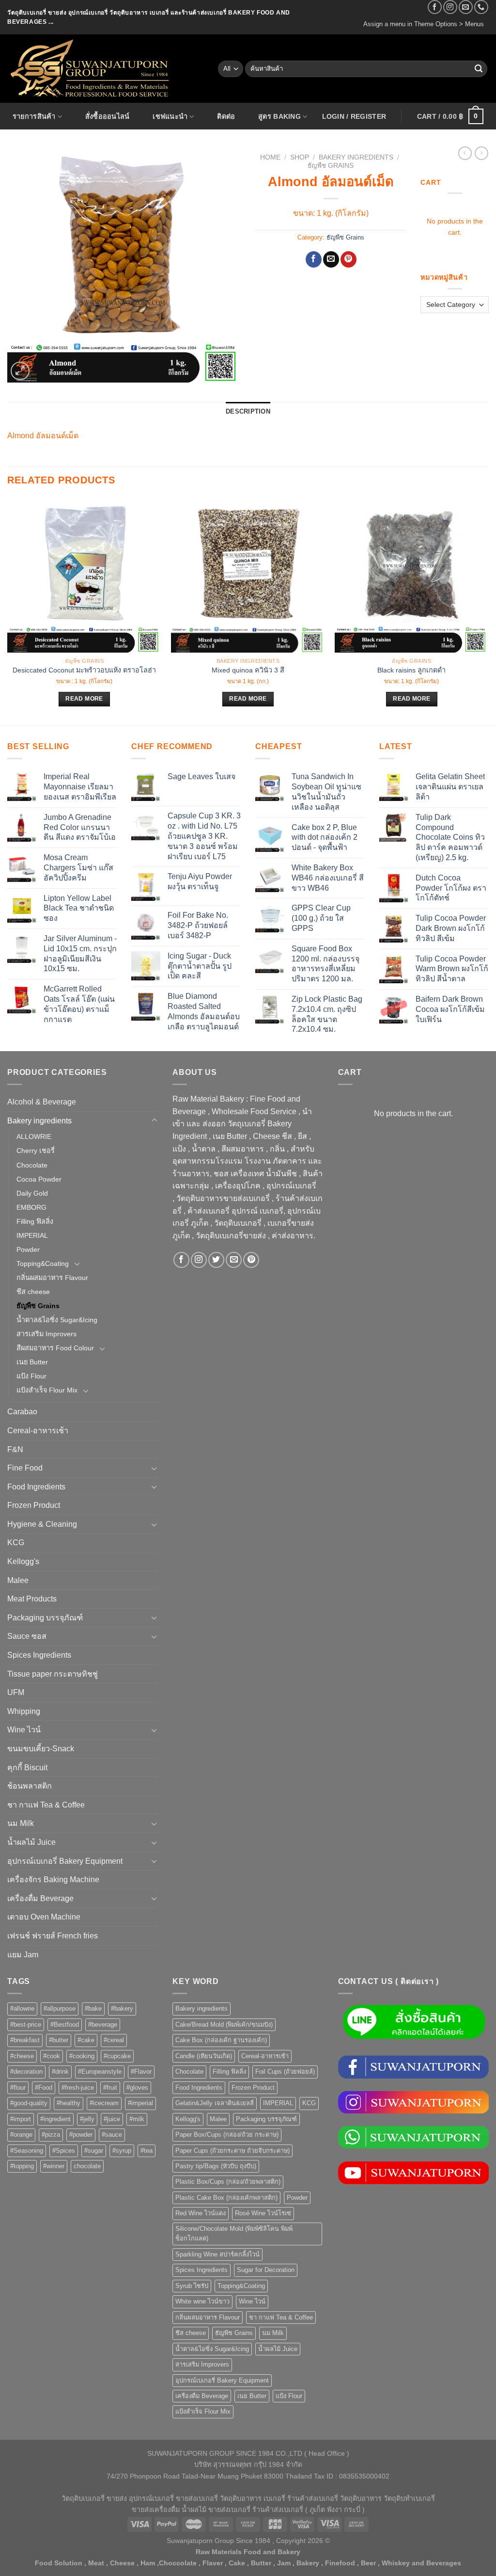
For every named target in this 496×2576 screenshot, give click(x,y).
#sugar (94, 2151)
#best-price (26, 2024)
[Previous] (8, 611)
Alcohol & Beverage (42, 1102)
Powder (28, 1249)
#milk (137, 2119)
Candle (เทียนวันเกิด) (204, 2056)
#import (21, 2119)
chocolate (87, 2166)
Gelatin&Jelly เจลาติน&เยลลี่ (215, 2103)
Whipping (24, 1711)
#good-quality (29, 2103)
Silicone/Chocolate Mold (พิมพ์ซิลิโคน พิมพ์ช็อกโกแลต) (234, 2233)
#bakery (122, 2008)
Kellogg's (23, 1561)
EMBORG (31, 1207)
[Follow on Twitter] (216, 1260)
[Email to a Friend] (331, 259)
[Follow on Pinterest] (251, 1260)
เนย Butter (32, 1362)
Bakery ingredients (356, 157)
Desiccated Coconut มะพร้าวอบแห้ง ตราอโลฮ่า (84, 670)
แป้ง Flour (31, 1376)
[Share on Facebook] (314, 259)
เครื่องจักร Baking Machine (53, 1880)
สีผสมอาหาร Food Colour (55, 1348)
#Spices (64, 2151)
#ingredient (55, 2119)
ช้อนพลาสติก (30, 1786)
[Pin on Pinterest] (349, 259)
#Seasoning (27, 2151)
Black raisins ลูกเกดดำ (411, 670)
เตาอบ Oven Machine (44, 1917)
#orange (21, 2135)
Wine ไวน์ (24, 1730)
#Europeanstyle (100, 2072)
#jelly (87, 2119)
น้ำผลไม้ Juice (31, 1842)
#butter (59, 2040)
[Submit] (479, 69)
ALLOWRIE (34, 1136)
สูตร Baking (279, 116)
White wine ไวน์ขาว (202, 2301)
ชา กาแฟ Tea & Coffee (46, 1805)
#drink (60, 2072)
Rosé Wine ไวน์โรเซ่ (263, 2213)
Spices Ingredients (39, 1655)
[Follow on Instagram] (450, 7)
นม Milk (21, 1823)
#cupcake (117, 2056)
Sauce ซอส (27, 1636)
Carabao (22, 1412)
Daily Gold (32, 1193)
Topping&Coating (43, 1264)
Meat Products (32, 1599)
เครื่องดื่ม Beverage (40, 1898)
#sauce (112, 2135)
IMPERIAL (32, 1235)
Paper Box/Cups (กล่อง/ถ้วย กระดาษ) (227, 2135)
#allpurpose (60, 2008)
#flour (18, 2088)
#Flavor (141, 2072)
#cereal (114, 2040)
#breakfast (25, 2040)
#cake (86, 2040)
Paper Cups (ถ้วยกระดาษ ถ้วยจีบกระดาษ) (232, 2151)
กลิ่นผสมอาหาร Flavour (52, 1278)
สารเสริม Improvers (46, 1334)
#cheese (22, 2056)
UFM (16, 1692)
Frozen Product (34, 1505)
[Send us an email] (466, 7)
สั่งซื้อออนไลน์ (108, 116)
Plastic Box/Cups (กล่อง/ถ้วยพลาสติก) (228, 2182)
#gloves (137, 2088)
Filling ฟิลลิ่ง (35, 1221)
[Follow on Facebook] (435, 7)
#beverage (103, 2024)
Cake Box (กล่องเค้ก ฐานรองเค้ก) (221, 2040)
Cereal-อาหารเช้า (38, 1431)
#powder (81, 2135)
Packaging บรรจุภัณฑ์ (45, 1618)
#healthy (69, 2103)
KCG (16, 1543)
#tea (147, 2151)
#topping (22, 2166)
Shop (300, 157)
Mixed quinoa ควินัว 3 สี (248, 670)
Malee (18, 1580)
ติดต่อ (226, 116)
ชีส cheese (33, 1292)
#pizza (51, 2135)
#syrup (122, 2151)
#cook (52, 2056)
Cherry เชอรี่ (36, 1151)
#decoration (26, 2072)
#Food (44, 2088)
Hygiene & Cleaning (42, 1524)
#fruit (110, 2088)
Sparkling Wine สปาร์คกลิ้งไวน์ (217, 2254)
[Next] (488, 611)
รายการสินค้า (34, 116)
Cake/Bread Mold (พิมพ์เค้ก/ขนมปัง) (224, 2024)
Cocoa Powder (39, 1179)
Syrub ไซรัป (192, 2286)
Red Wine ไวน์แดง (201, 2213)
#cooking (82, 2056)
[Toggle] (155, 1120)
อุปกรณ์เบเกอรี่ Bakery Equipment (65, 1861)
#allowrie (22, 2008)
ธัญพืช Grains (331, 166)
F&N (15, 1449)
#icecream (104, 2103)
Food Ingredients (36, 1487)
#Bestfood (65, 2024)
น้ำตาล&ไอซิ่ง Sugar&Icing (57, 1320)
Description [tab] (248, 411)
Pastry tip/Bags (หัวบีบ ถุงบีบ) (216, 2166)
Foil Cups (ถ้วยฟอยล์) (285, 2072)
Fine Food (25, 1468)
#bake (93, 2008)
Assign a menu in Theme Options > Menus (424, 24)
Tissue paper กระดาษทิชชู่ (53, 1674)
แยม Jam (23, 1955)
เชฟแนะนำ (170, 116)
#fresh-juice (78, 2088)
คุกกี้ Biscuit (27, 1768)
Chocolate (32, 1165)
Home (270, 157)
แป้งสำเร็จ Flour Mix (47, 1390)
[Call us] (481, 7)
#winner (54, 2166)
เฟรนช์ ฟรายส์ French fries (53, 1936)
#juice (112, 2119)
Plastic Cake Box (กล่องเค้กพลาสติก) (226, 2198)
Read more (84, 699)
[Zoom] (20, 371)
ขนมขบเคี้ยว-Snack (41, 1749)
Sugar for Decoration (266, 2270)
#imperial (140, 2103)
